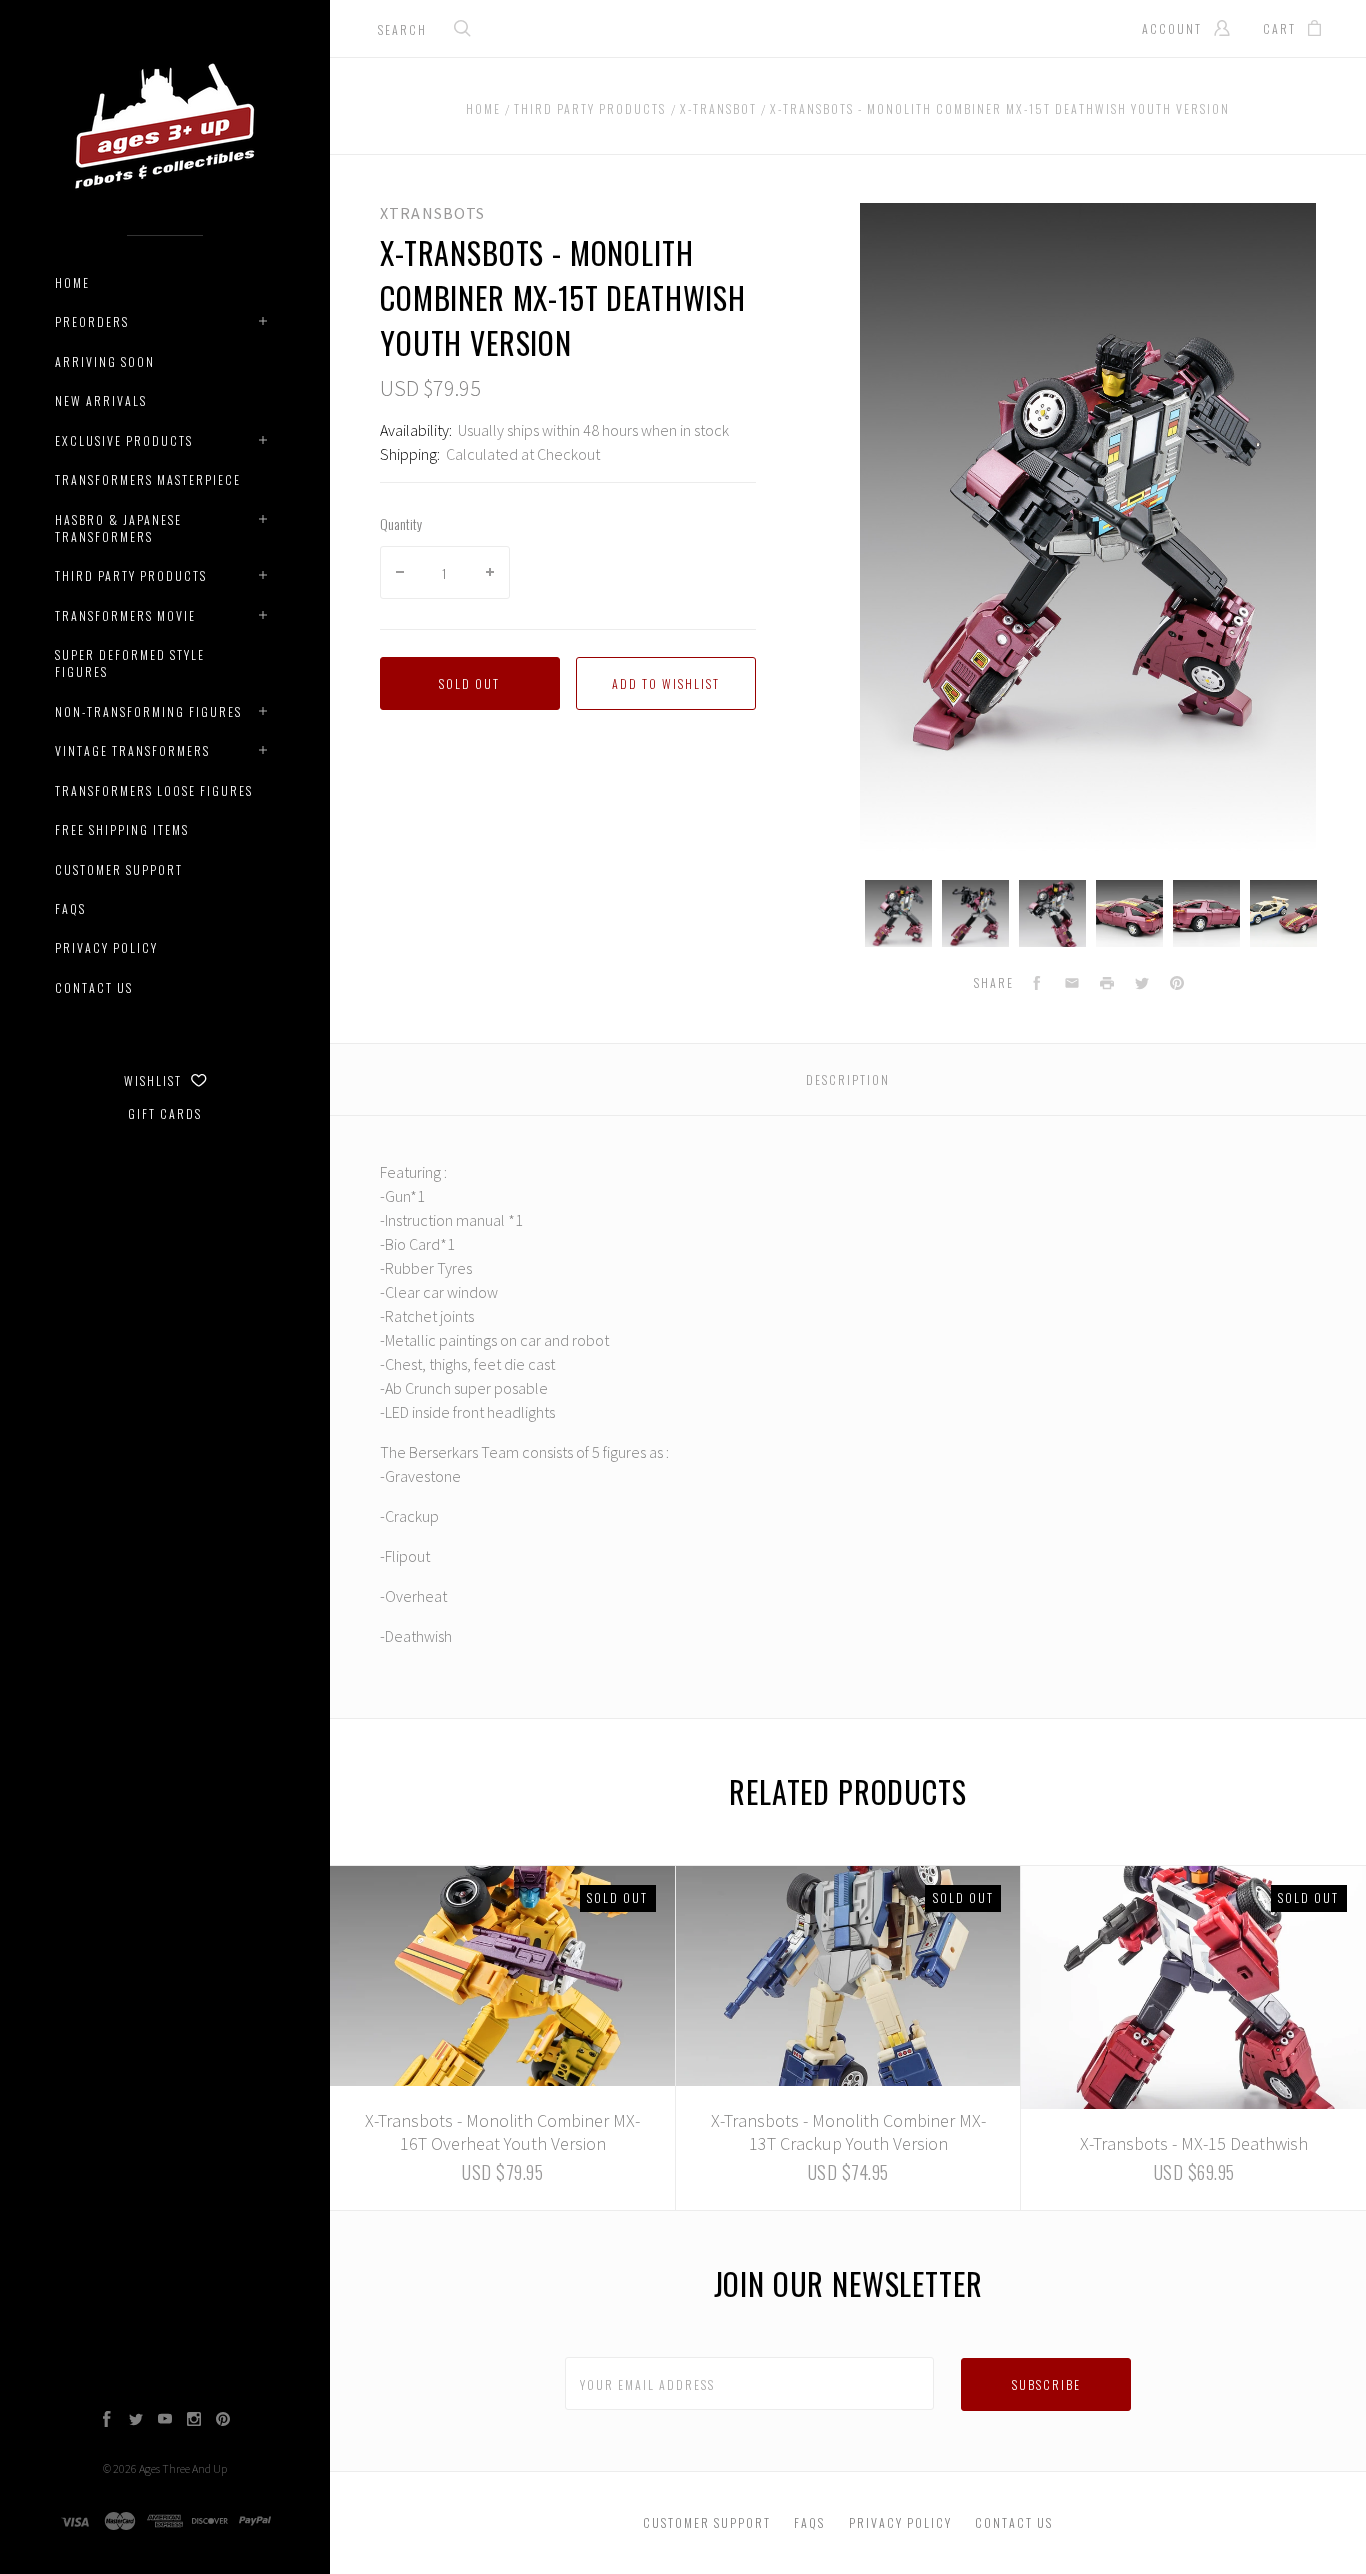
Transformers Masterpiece (148, 479)
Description (848, 1079)
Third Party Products (131, 575)
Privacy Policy (106, 947)
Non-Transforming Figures (148, 711)
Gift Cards (165, 1113)
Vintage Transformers (132, 750)
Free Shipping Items (122, 829)
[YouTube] (165, 2421)
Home (72, 282)
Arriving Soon (105, 361)
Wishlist (155, 1080)
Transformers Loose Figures (154, 790)
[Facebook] (107, 2421)
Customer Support (119, 869)
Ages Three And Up (183, 2468)
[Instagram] (194, 2421)
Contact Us (94, 987)
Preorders (92, 321)
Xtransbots (432, 213)
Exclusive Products (124, 440)
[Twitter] (136, 2421)
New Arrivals (101, 400)
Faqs (70, 908)
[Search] (463, 30)
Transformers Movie (125, 615)
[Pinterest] (223, 2421)
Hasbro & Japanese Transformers (118, 528)
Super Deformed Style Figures (130, 663)
